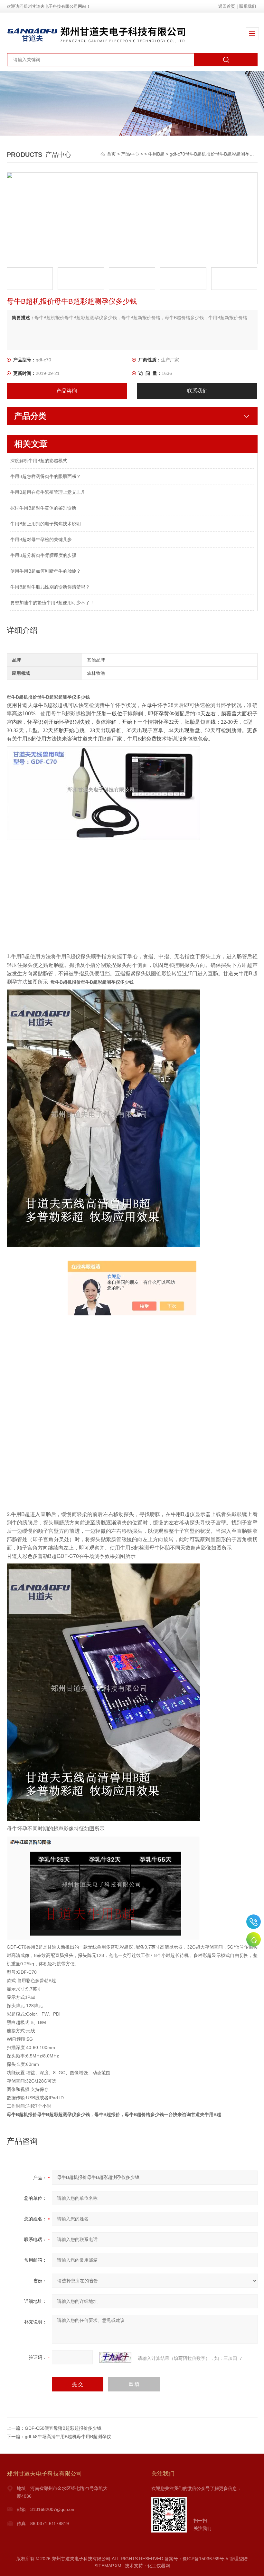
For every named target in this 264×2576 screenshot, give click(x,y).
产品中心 (130, 154)
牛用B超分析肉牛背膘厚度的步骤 (43, 555)
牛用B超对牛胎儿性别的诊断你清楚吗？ (50, 587)
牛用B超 (156, 154)
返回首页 (227, 6)
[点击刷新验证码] (115, 2357)
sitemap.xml (109, 2566)
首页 (112, 154)
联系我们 (248, 6)
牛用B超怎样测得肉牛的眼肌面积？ (46, 476)
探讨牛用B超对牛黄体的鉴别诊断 (43, 508)
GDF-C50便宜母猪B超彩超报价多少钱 (63, 2428)
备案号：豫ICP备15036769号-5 (196, 2559)
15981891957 (254, 1922)
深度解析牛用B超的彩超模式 (39, 461)
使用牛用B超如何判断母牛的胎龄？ (46, 571)
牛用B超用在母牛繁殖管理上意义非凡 (48, 492)
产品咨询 (67, 391)
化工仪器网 (159, 2566)
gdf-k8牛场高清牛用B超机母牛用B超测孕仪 (68, 2437)
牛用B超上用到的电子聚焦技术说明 (46, 524)
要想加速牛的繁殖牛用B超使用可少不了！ (52, 603)
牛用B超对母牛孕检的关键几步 (41, 539)
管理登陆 (239, 2559)
